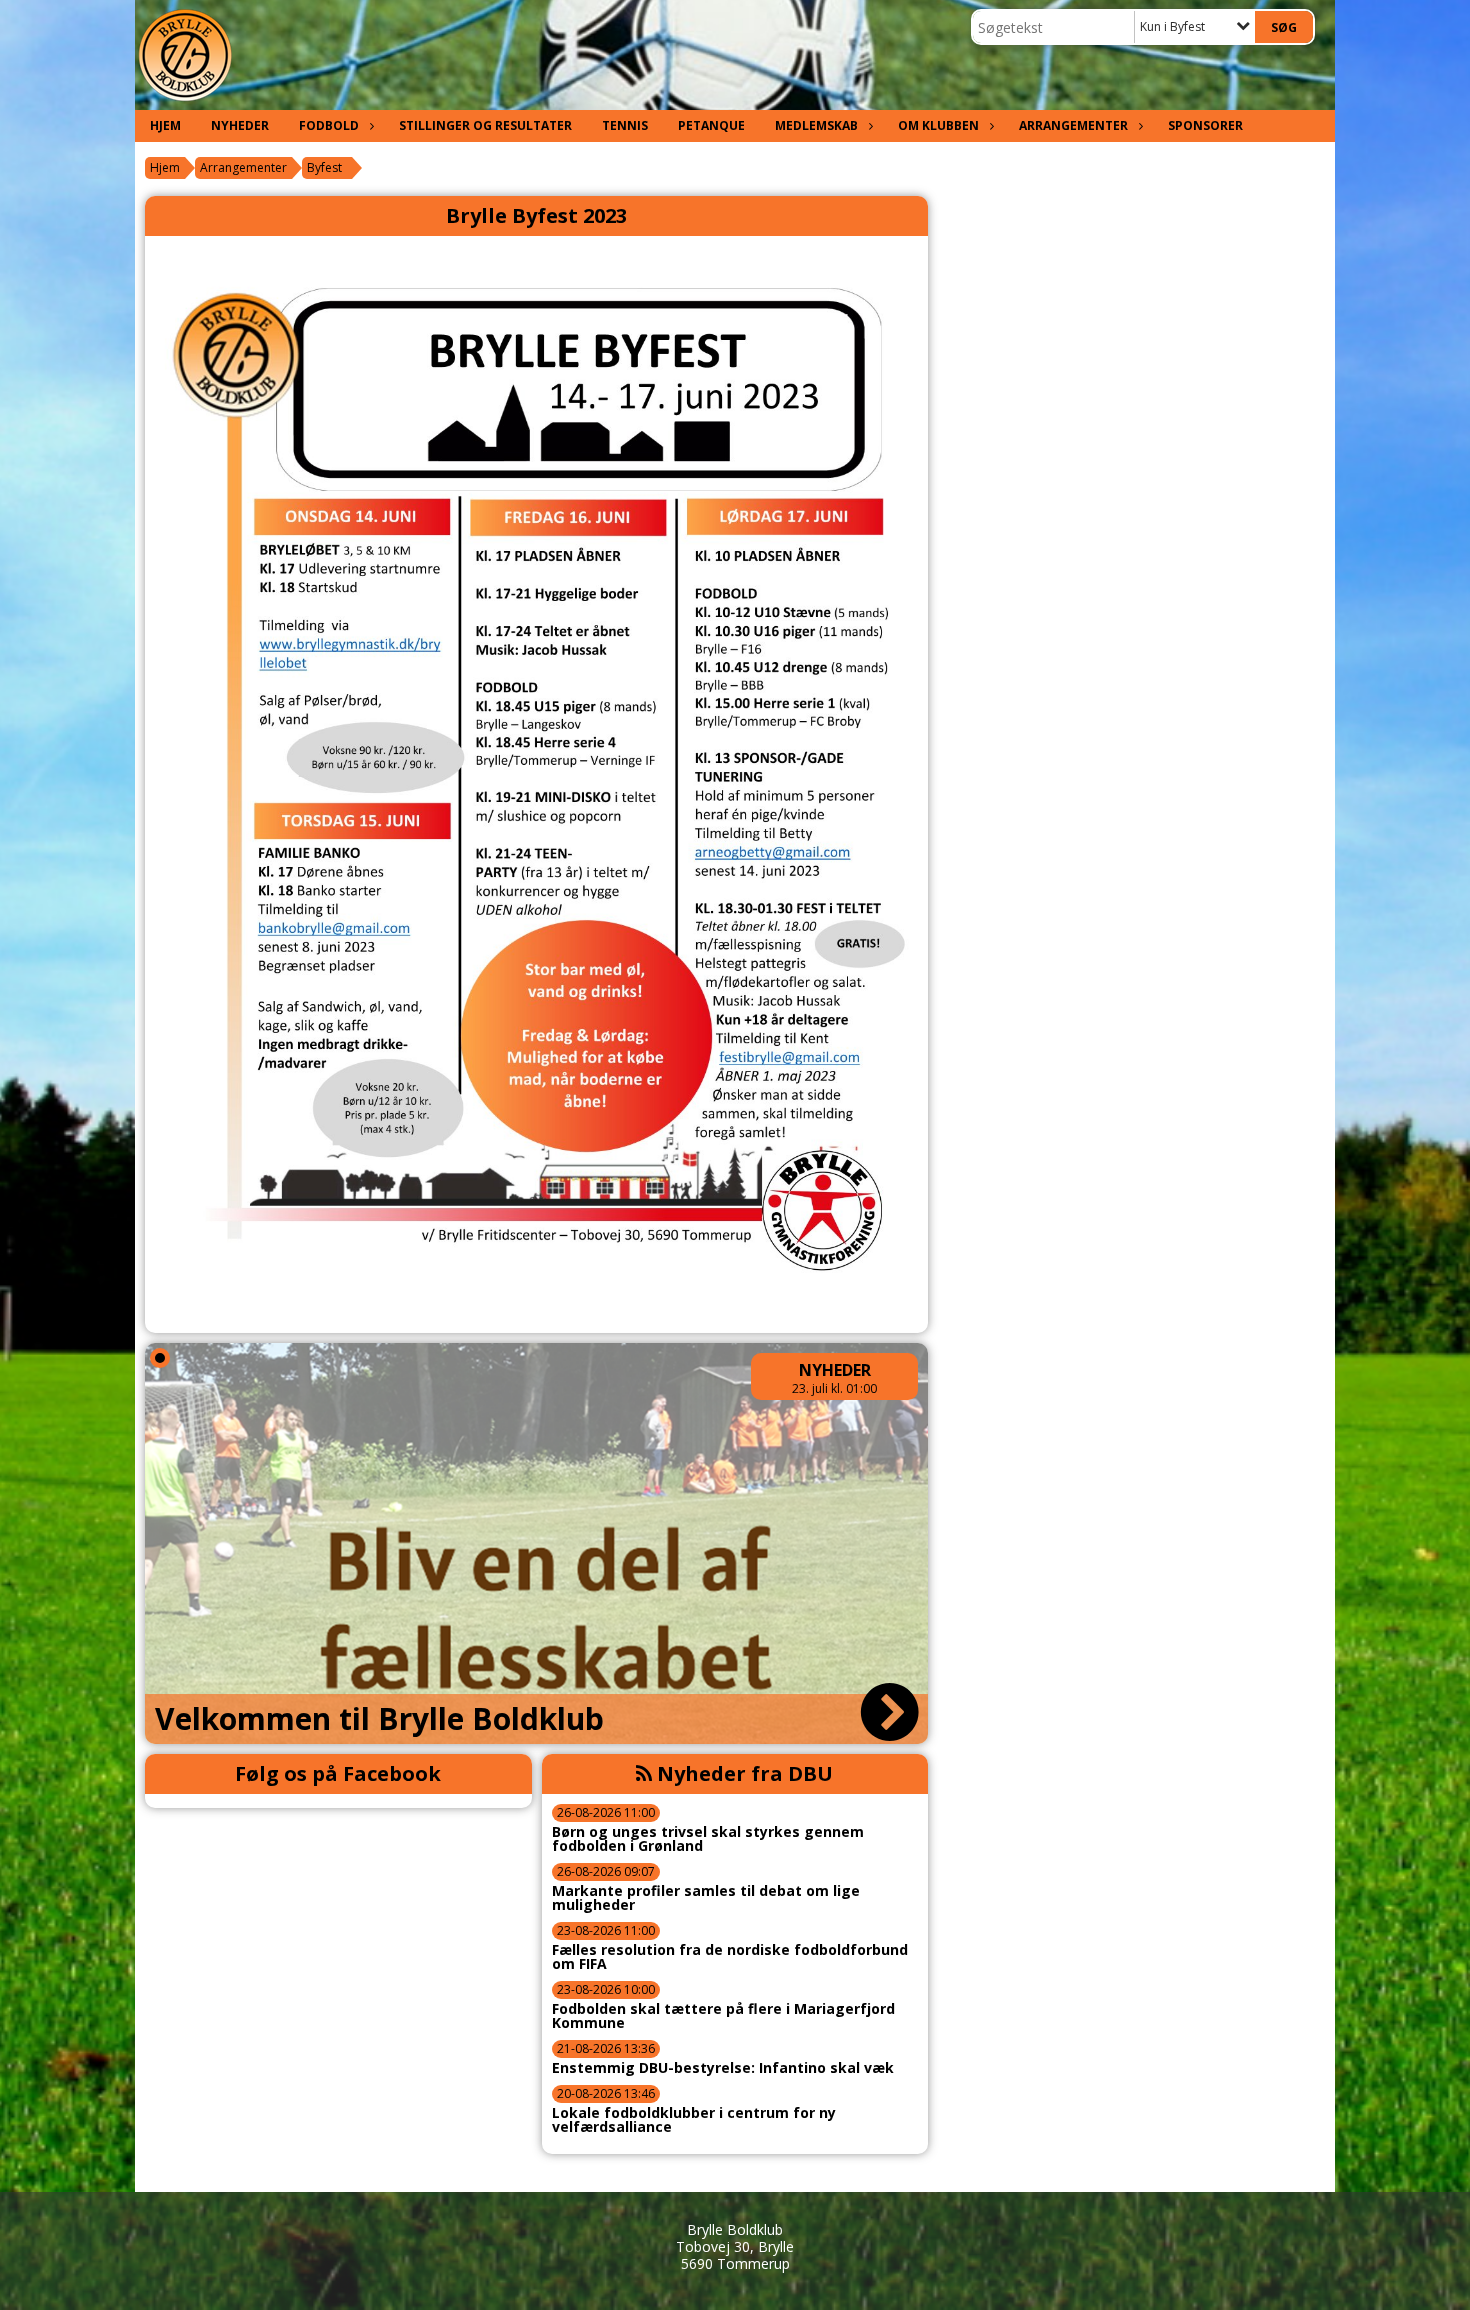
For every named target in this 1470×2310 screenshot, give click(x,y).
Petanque (711, 125)
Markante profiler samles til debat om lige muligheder (706, 1898)
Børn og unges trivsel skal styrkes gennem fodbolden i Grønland (708, 1839)
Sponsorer (1205, 125)
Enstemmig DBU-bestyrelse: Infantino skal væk (723, 2068)
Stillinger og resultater (485, 125)
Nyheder (240, 125)
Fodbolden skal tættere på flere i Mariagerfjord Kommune (723, 2016)
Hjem (165, 125)
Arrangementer (1073, 125)
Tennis (625, 125)
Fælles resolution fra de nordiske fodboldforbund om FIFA (730, 1957)
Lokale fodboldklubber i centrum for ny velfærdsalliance (694, 2120)
